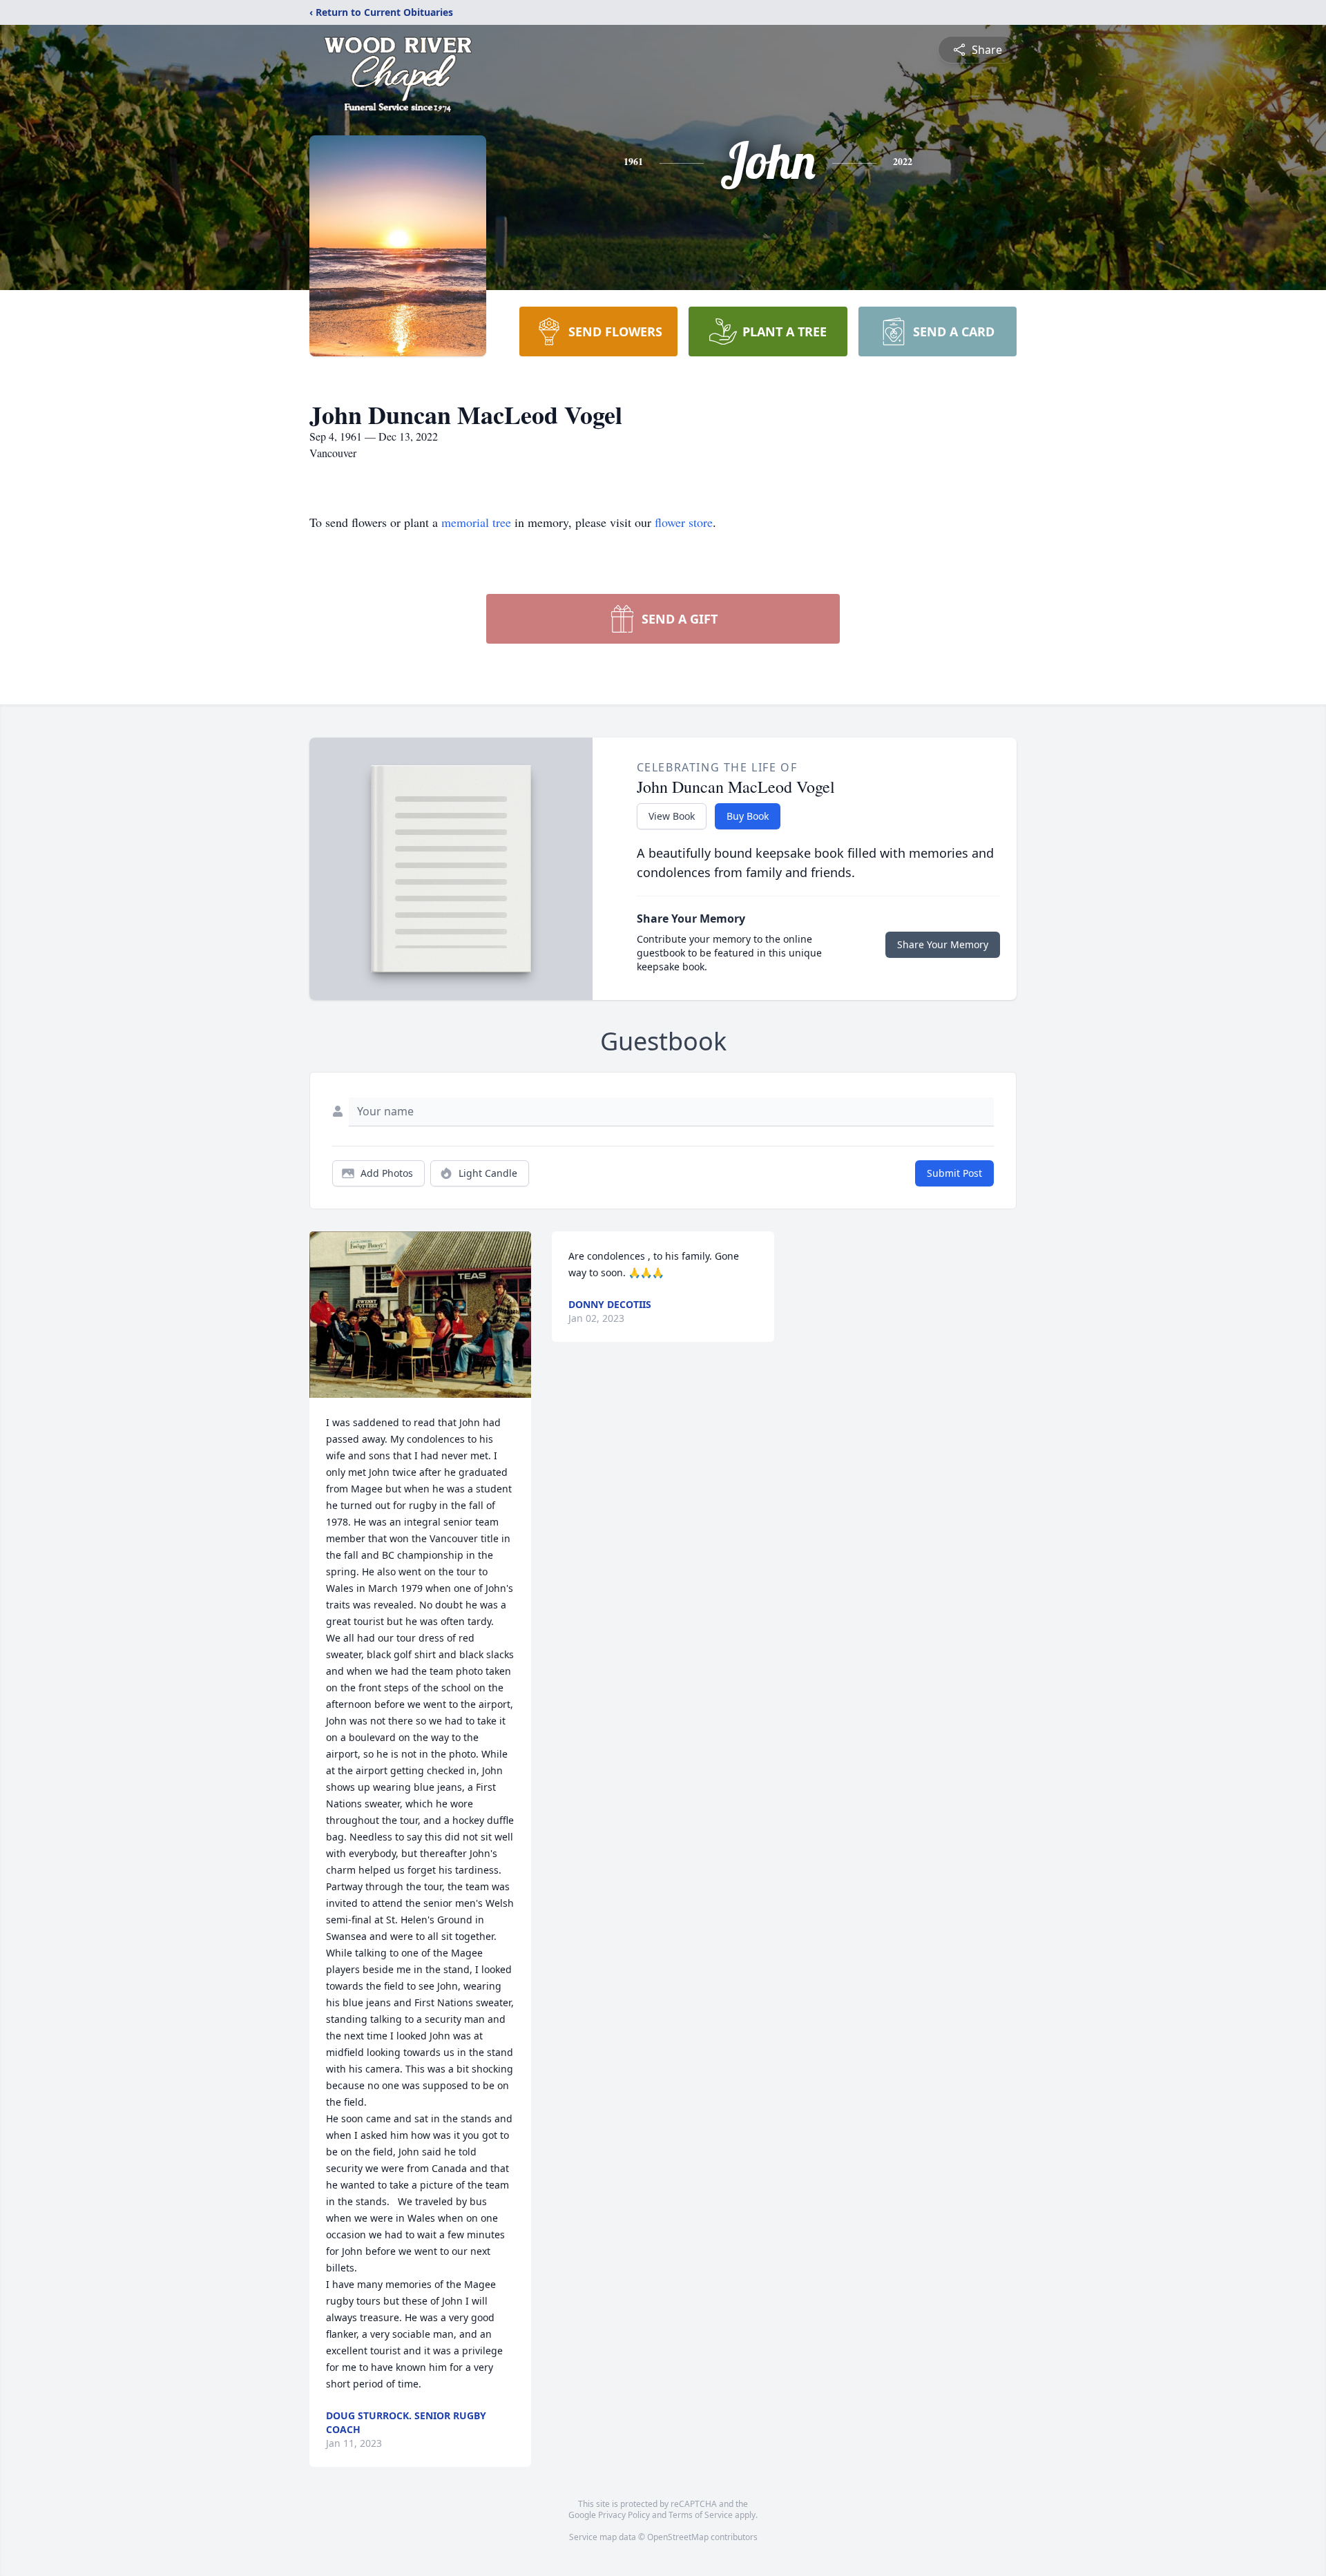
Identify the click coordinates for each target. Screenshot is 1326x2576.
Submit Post (954, 1173)
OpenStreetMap (678, 2537)
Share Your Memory (943, 944)
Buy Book (748, 816)
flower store (684, 522)
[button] (421, 1315)
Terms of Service (701, 2515)
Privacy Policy (624, 2515)
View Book (672, 816)
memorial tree (476, 522)
